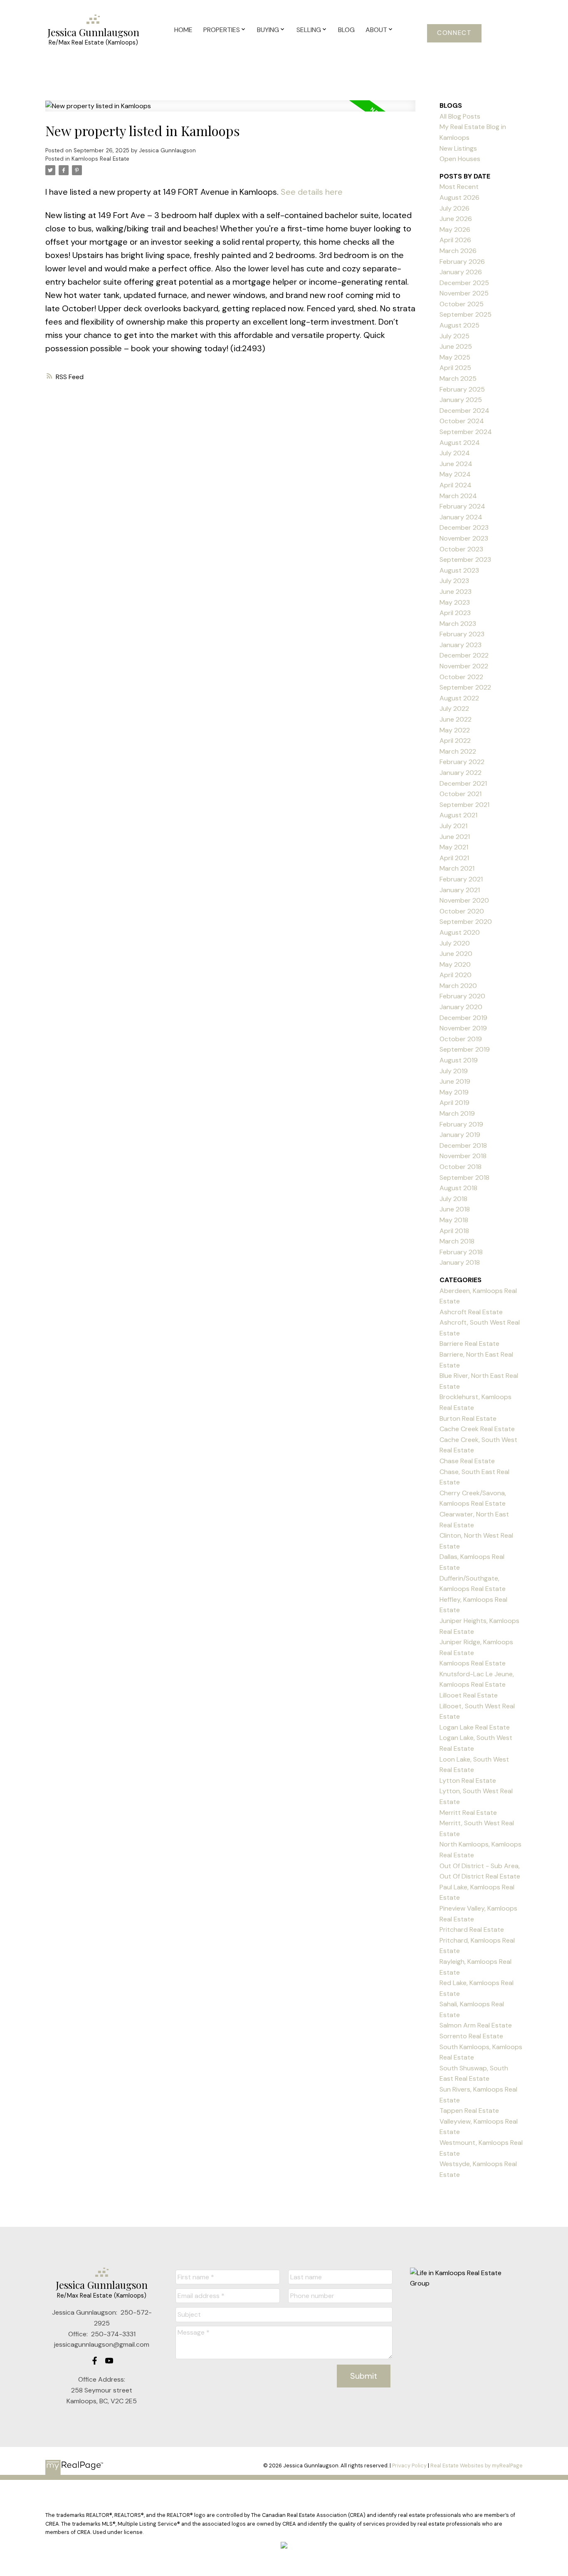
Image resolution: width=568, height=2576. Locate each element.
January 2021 (460, 890)
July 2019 (454, 1071)
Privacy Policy (409, 2466)
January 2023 (461, 645)
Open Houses (460, 159)
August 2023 (459, 570)
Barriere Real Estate (469, 1344)
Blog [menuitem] (346, 30)
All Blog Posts (460, 116)
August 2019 (459, 1060)
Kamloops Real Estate (100, 159)
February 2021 (461, 879)
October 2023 (461, 549)
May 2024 (455, 474)
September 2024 (466, 432)
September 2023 (465, 560)
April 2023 (455, 613)
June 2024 (456, 464)
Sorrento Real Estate (471, 2036)
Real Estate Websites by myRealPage (477, 2466)
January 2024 (461, 517)
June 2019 (455, 1081)
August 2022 (459, 698)
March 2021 (457, 868)
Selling (309, 30)
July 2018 (453, 1199)
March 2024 (458, 496)
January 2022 (461, 773)
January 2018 (460, 1262)
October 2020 (462, 911)
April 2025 (455, 368)
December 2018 (463, 1145)
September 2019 (465, 1049)
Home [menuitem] (183, 30)
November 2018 (463, 1156)
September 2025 (466, 314)
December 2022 (464, 655)
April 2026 (455, 240)
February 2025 (462, 389)
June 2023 (456, 592)
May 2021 (454, 847)
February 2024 (462, 506)
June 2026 (456, 219)
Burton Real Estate (468, 1418)
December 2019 (463, 1018)
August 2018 (458, 1188)
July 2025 (454, 336)
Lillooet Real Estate (469, 1695)
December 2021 (463, 783)
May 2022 (455, 730)
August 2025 (459, 325)
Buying (268, 30)
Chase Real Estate (467, 1461)
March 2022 (458, 751)
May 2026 (455, 230)
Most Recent (459, 187)
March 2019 (457, 1113)
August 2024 (460, 443)
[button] (454, 33)
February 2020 (462, 996)
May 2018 (454, 1220)
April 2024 (456, 485)
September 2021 (464, 805)
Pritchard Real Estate (472, 1930)
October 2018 (461, 1167)
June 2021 (455, 837)
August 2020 (460, 932)
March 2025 (458, 378)
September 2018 (464, 1178)
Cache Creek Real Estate (477, 1429)
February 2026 (462, 262)
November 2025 (464, 293)
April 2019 (454, 1103)
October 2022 (461, 677)
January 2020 (461, 1007)
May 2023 (455, 602)
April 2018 (454, 1231)
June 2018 (455, 1209)
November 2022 (464, 666)
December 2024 (464, 411)
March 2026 (458, 251)
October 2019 (461, 1039)
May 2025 (455, 357)
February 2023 (462, 634)
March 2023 (458, 624)
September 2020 (466, 922)
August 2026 (459, 197)
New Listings (458, 148)
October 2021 (461, 794)
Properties (222, 30)
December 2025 (464, 283)
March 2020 (458, 986)
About (376, 30)
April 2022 (455, 741)
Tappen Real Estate (469, 2111)
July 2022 (454, 709)
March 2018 (457, 1241)
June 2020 (456, 954)
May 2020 (455, 964)
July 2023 (454, 581)
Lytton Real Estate (468, 1781)
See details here (312, 192)
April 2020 (456, 975)
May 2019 (454, 1092)
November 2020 (464, 900)
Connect (454, 33)
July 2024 (455, 453)
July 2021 (453, 826)
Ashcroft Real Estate (471, 1312)
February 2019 (461, 1124)
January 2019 (460, 1135)
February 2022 (462, 762)
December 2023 (464, 527)
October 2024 (462, 421)
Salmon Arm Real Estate (476, 2025)
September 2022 (465, 687)
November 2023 (464, 538)
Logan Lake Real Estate (475, 1727)
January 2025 (461, 400)
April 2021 (454, 858)
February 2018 (461, 1252)
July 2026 (454, 208)
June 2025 (456, 346)
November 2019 (463, 1028)
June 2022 (456, 719)
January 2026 (461, 272)
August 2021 (458, 815)
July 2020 (455, 943)
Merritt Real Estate (468, 1813)
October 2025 (462, 304)
